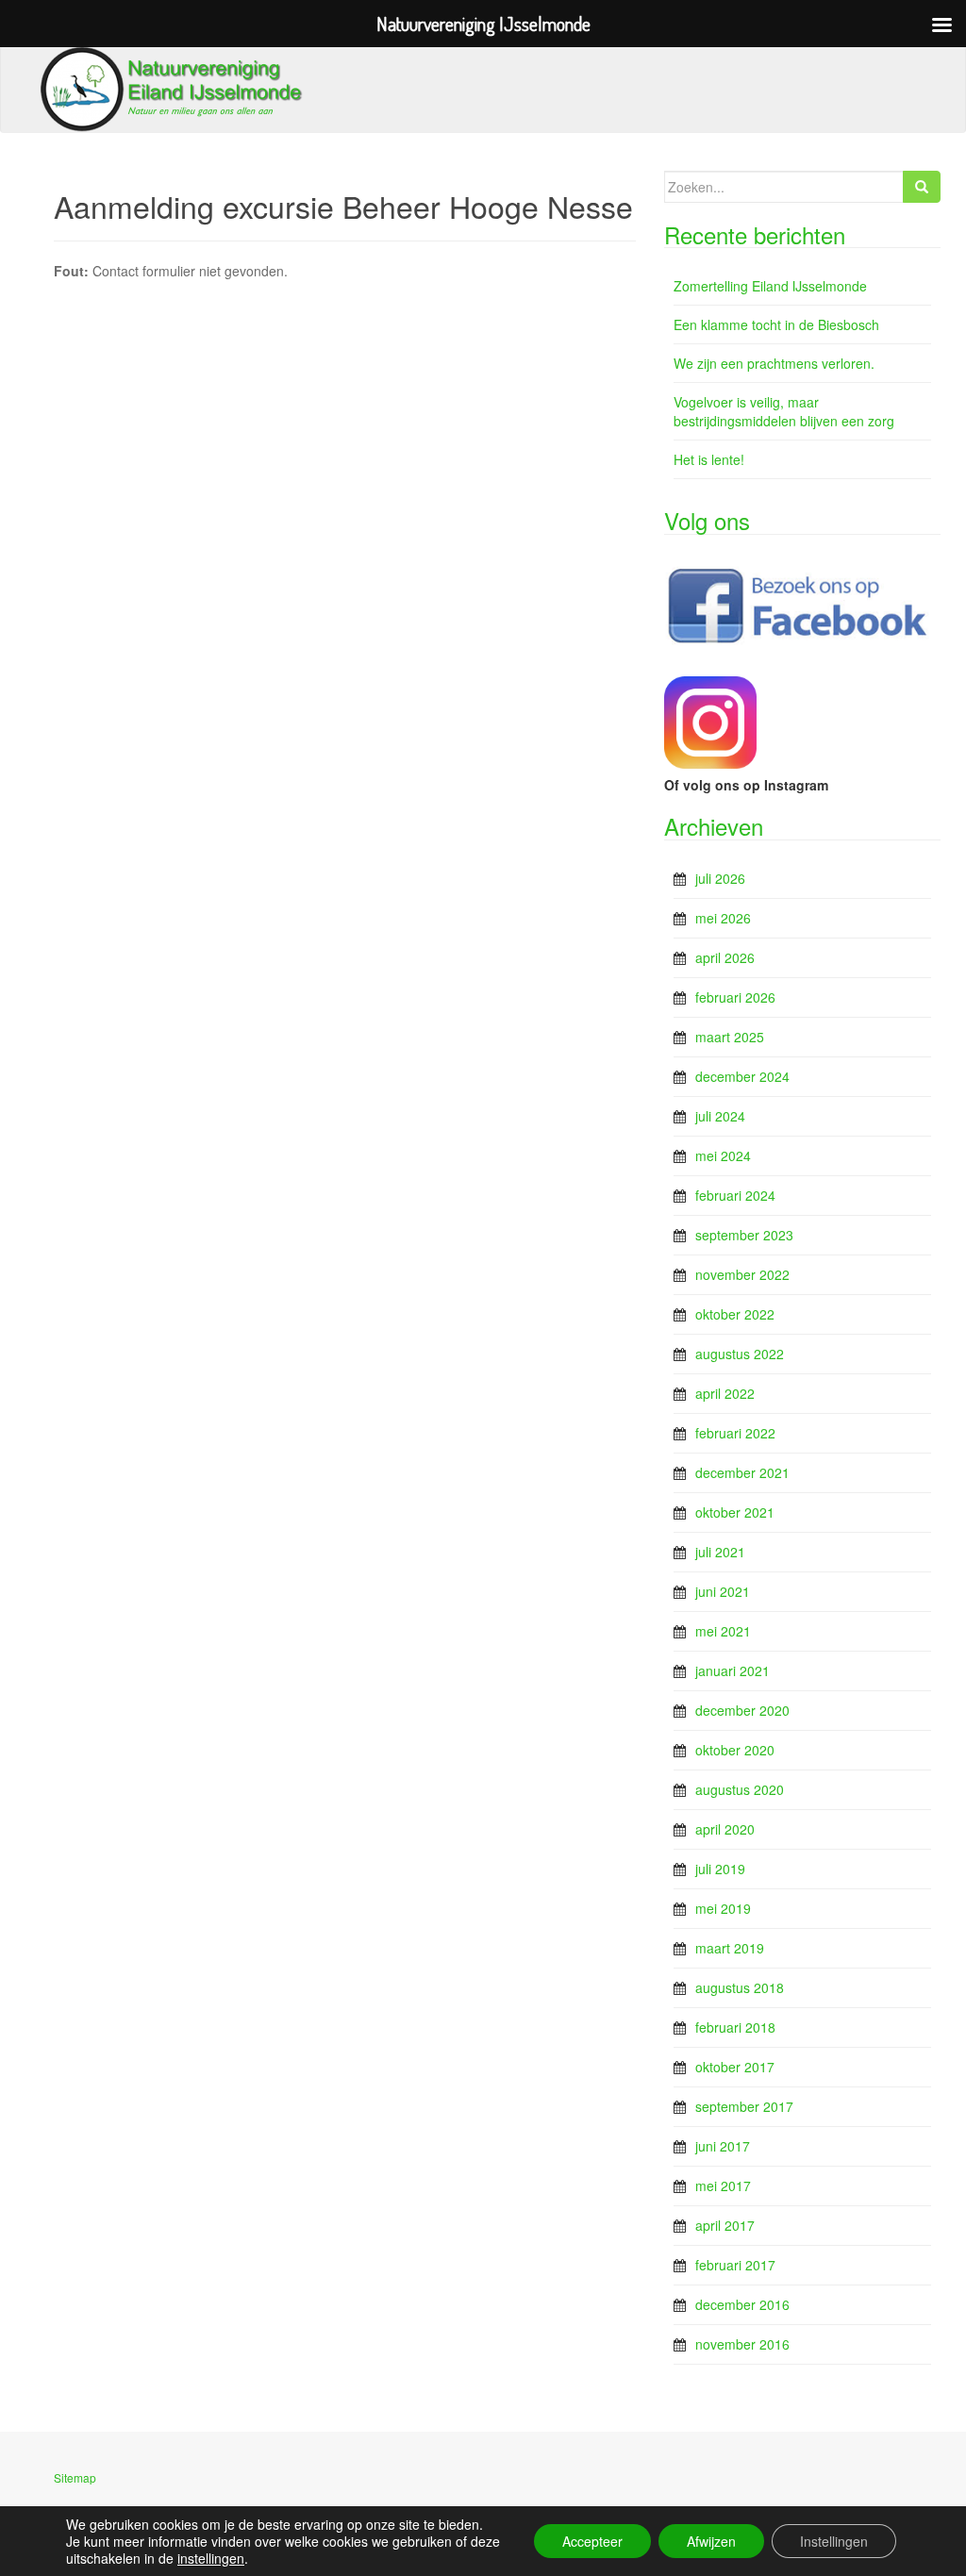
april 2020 (725, 1829)
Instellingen (834, 2541)
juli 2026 (720, 878)
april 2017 (725, 2225)
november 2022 (742, 1274)
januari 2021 (733, 1670)
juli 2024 (720, 1116)
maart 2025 (730, 1037)
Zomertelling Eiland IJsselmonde (770, 286)
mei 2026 (723, 918)
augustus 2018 (740, 1987)
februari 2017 (735, 2265)
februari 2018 (735, 2027)
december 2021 (742, 1472)
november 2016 (742, 2344)
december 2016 (742, 2304)
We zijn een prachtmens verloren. (774, 363)
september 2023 (744, 1235)
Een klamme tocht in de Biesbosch (776, 324)
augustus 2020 (740, 1789)
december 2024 (742, 1076)
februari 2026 (735, 997)
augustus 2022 (740, 1354)
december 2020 (742, 1710)
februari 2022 (735, 1433)
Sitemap (75, 2477)
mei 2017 (723, 2185)
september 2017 (744, 2106)
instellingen (211, 2558)
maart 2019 (730, 1948)
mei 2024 (723, 1155)
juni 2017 (723, 2146)
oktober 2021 (735, 1512)
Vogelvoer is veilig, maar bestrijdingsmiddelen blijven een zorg (784, 411)
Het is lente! (709, 459)
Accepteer (592, 2541)
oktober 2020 (735, 1750)
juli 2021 (720, 1552)
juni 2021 (723, 1591)
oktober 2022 (735, 1314)
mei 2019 (723, 1908)
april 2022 (725, 1393)
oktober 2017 (735, 2067)
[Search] (922, 187)
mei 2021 (723, 1631)
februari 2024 (735, 1195)
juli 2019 (720, 1869)
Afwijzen (711, 2541)
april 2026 (725, 957)
